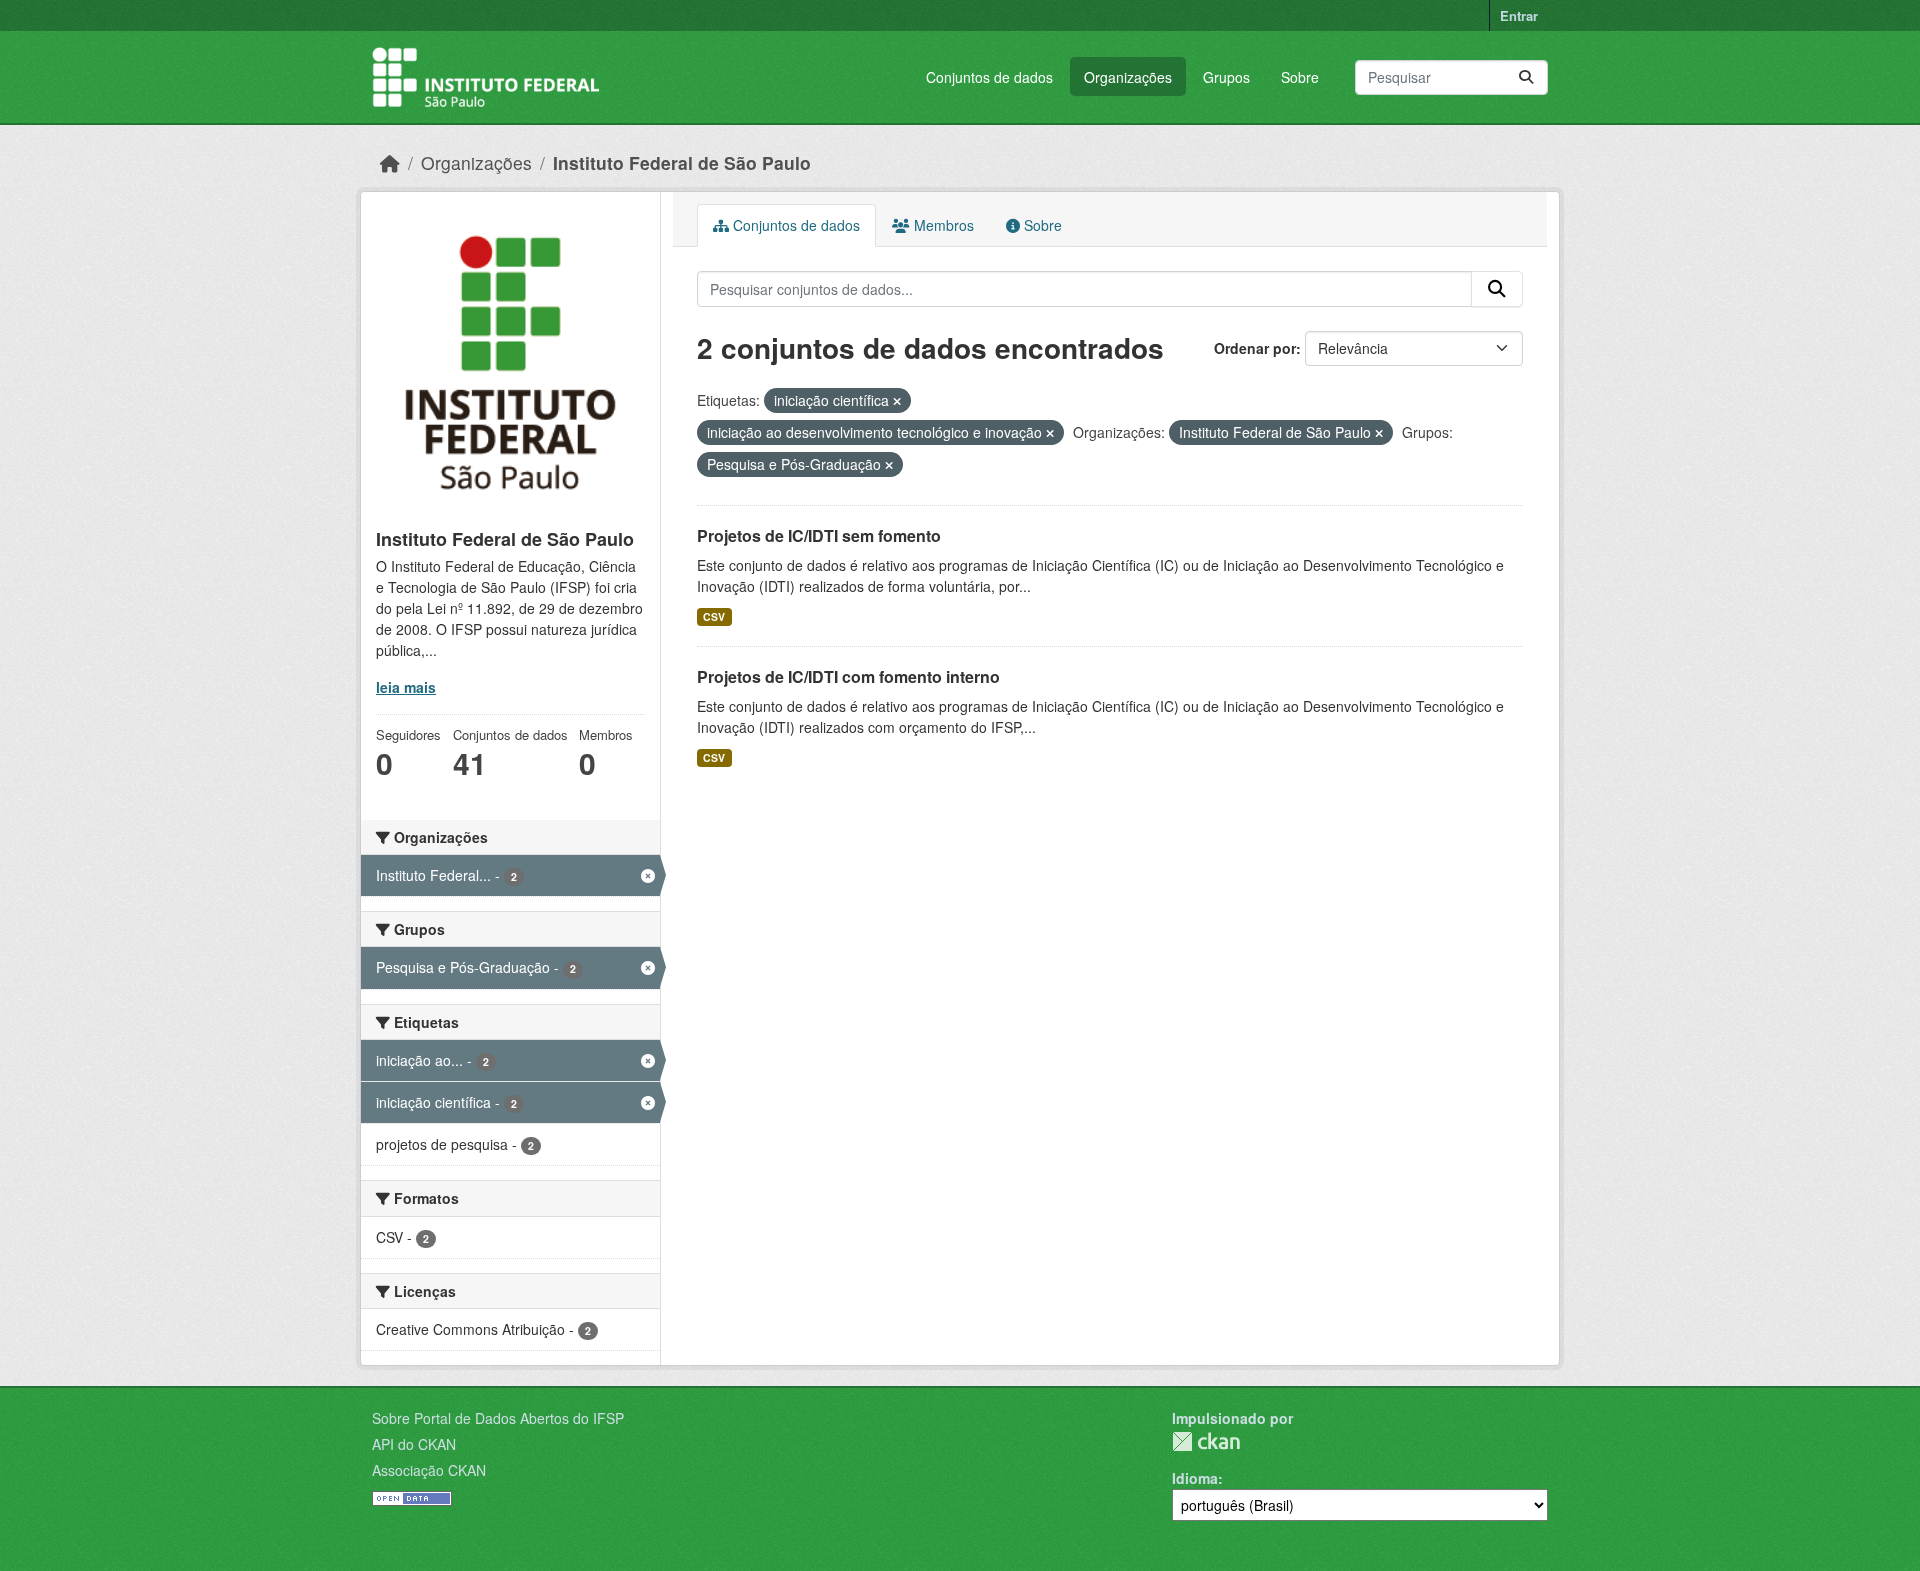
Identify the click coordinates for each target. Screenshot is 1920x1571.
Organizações (1128, 77)
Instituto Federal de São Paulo (682, 162)
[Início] (390, 162)
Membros (942, 225)
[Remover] (897, 401)
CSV (714, 616)
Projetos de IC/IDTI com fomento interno (848, 676)
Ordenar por (1255, 348)
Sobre (1300, 77)
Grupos (1226, 77)
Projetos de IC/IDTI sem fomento (819, 535)
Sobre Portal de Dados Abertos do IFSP (498, 1418)
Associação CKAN (429, 1470)
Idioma (1195, 1478)
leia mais (406, 687)
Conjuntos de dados (989, 77)
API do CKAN (414, 1444)
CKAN (1206, 1441)
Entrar (1519, 15)
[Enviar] (1526, 77)
